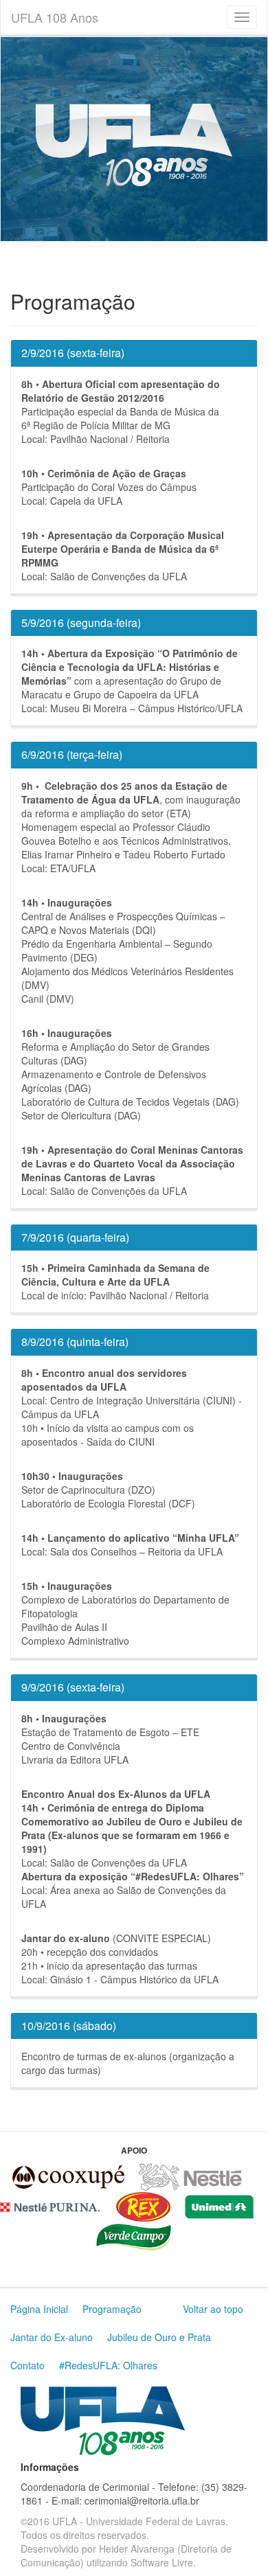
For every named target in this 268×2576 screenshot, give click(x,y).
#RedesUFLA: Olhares (108, 2365)
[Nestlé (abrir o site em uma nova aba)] (190, 2176)
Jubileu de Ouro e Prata (159, 2337)
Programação (112, 2309)
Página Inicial (39, 2309)
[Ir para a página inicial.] (103, 2419)
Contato (27, 2365)
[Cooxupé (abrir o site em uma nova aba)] (68, 2176)
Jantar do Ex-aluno (52, 2337)
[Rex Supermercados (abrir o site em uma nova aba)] (143, 2205)
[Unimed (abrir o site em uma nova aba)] (219, 2205)
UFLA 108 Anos (55, 17)
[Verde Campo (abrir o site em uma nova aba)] (134, 2235)
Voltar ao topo (213, 2309)
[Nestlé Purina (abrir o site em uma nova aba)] (50, 2205)
